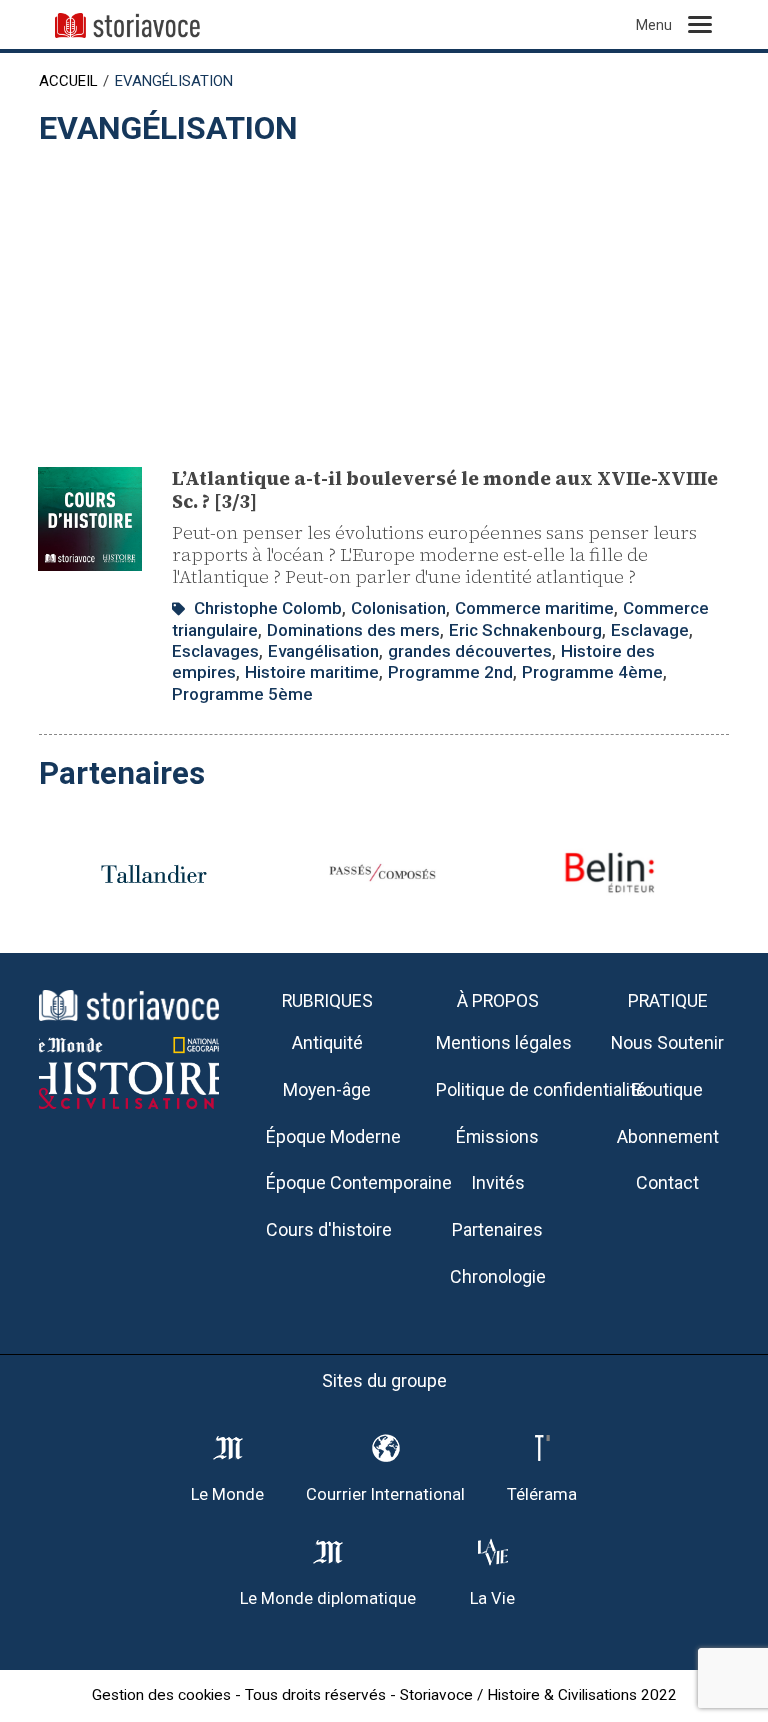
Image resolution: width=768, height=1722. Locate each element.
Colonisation (398, 608)
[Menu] (700, 24)
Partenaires (497, 1229)
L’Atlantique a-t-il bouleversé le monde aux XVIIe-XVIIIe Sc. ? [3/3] (445, 489)
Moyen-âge (327, 1089)
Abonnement (668, 1136)
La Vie (492, 1598)
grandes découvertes (470, 651)
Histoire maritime (312, 672)
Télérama (542, 1494)
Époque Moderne (333, 1136)
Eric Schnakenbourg (525, 630)
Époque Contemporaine (359, 1182)
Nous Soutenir (667, 1042)
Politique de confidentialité (541, 1089)
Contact (667, 1182)
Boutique (667, 1089)
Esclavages (215, 651)
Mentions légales (504, 1042)
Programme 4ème (592, 672)
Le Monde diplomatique (328, 1598)
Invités (498, 1182)
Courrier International (385, 1494)
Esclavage (650, 630)
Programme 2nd (450, 672)
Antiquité (327, 1042)
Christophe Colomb (268, 608)
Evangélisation (323, 651)
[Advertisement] (384, 297)
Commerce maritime (534, 608)
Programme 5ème (242, 694)
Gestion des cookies (161, 1695)
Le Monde (227, 1494)
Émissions (497, 1136)
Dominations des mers (353, 630)
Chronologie (498, 1276)
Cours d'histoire (329, 1229)
